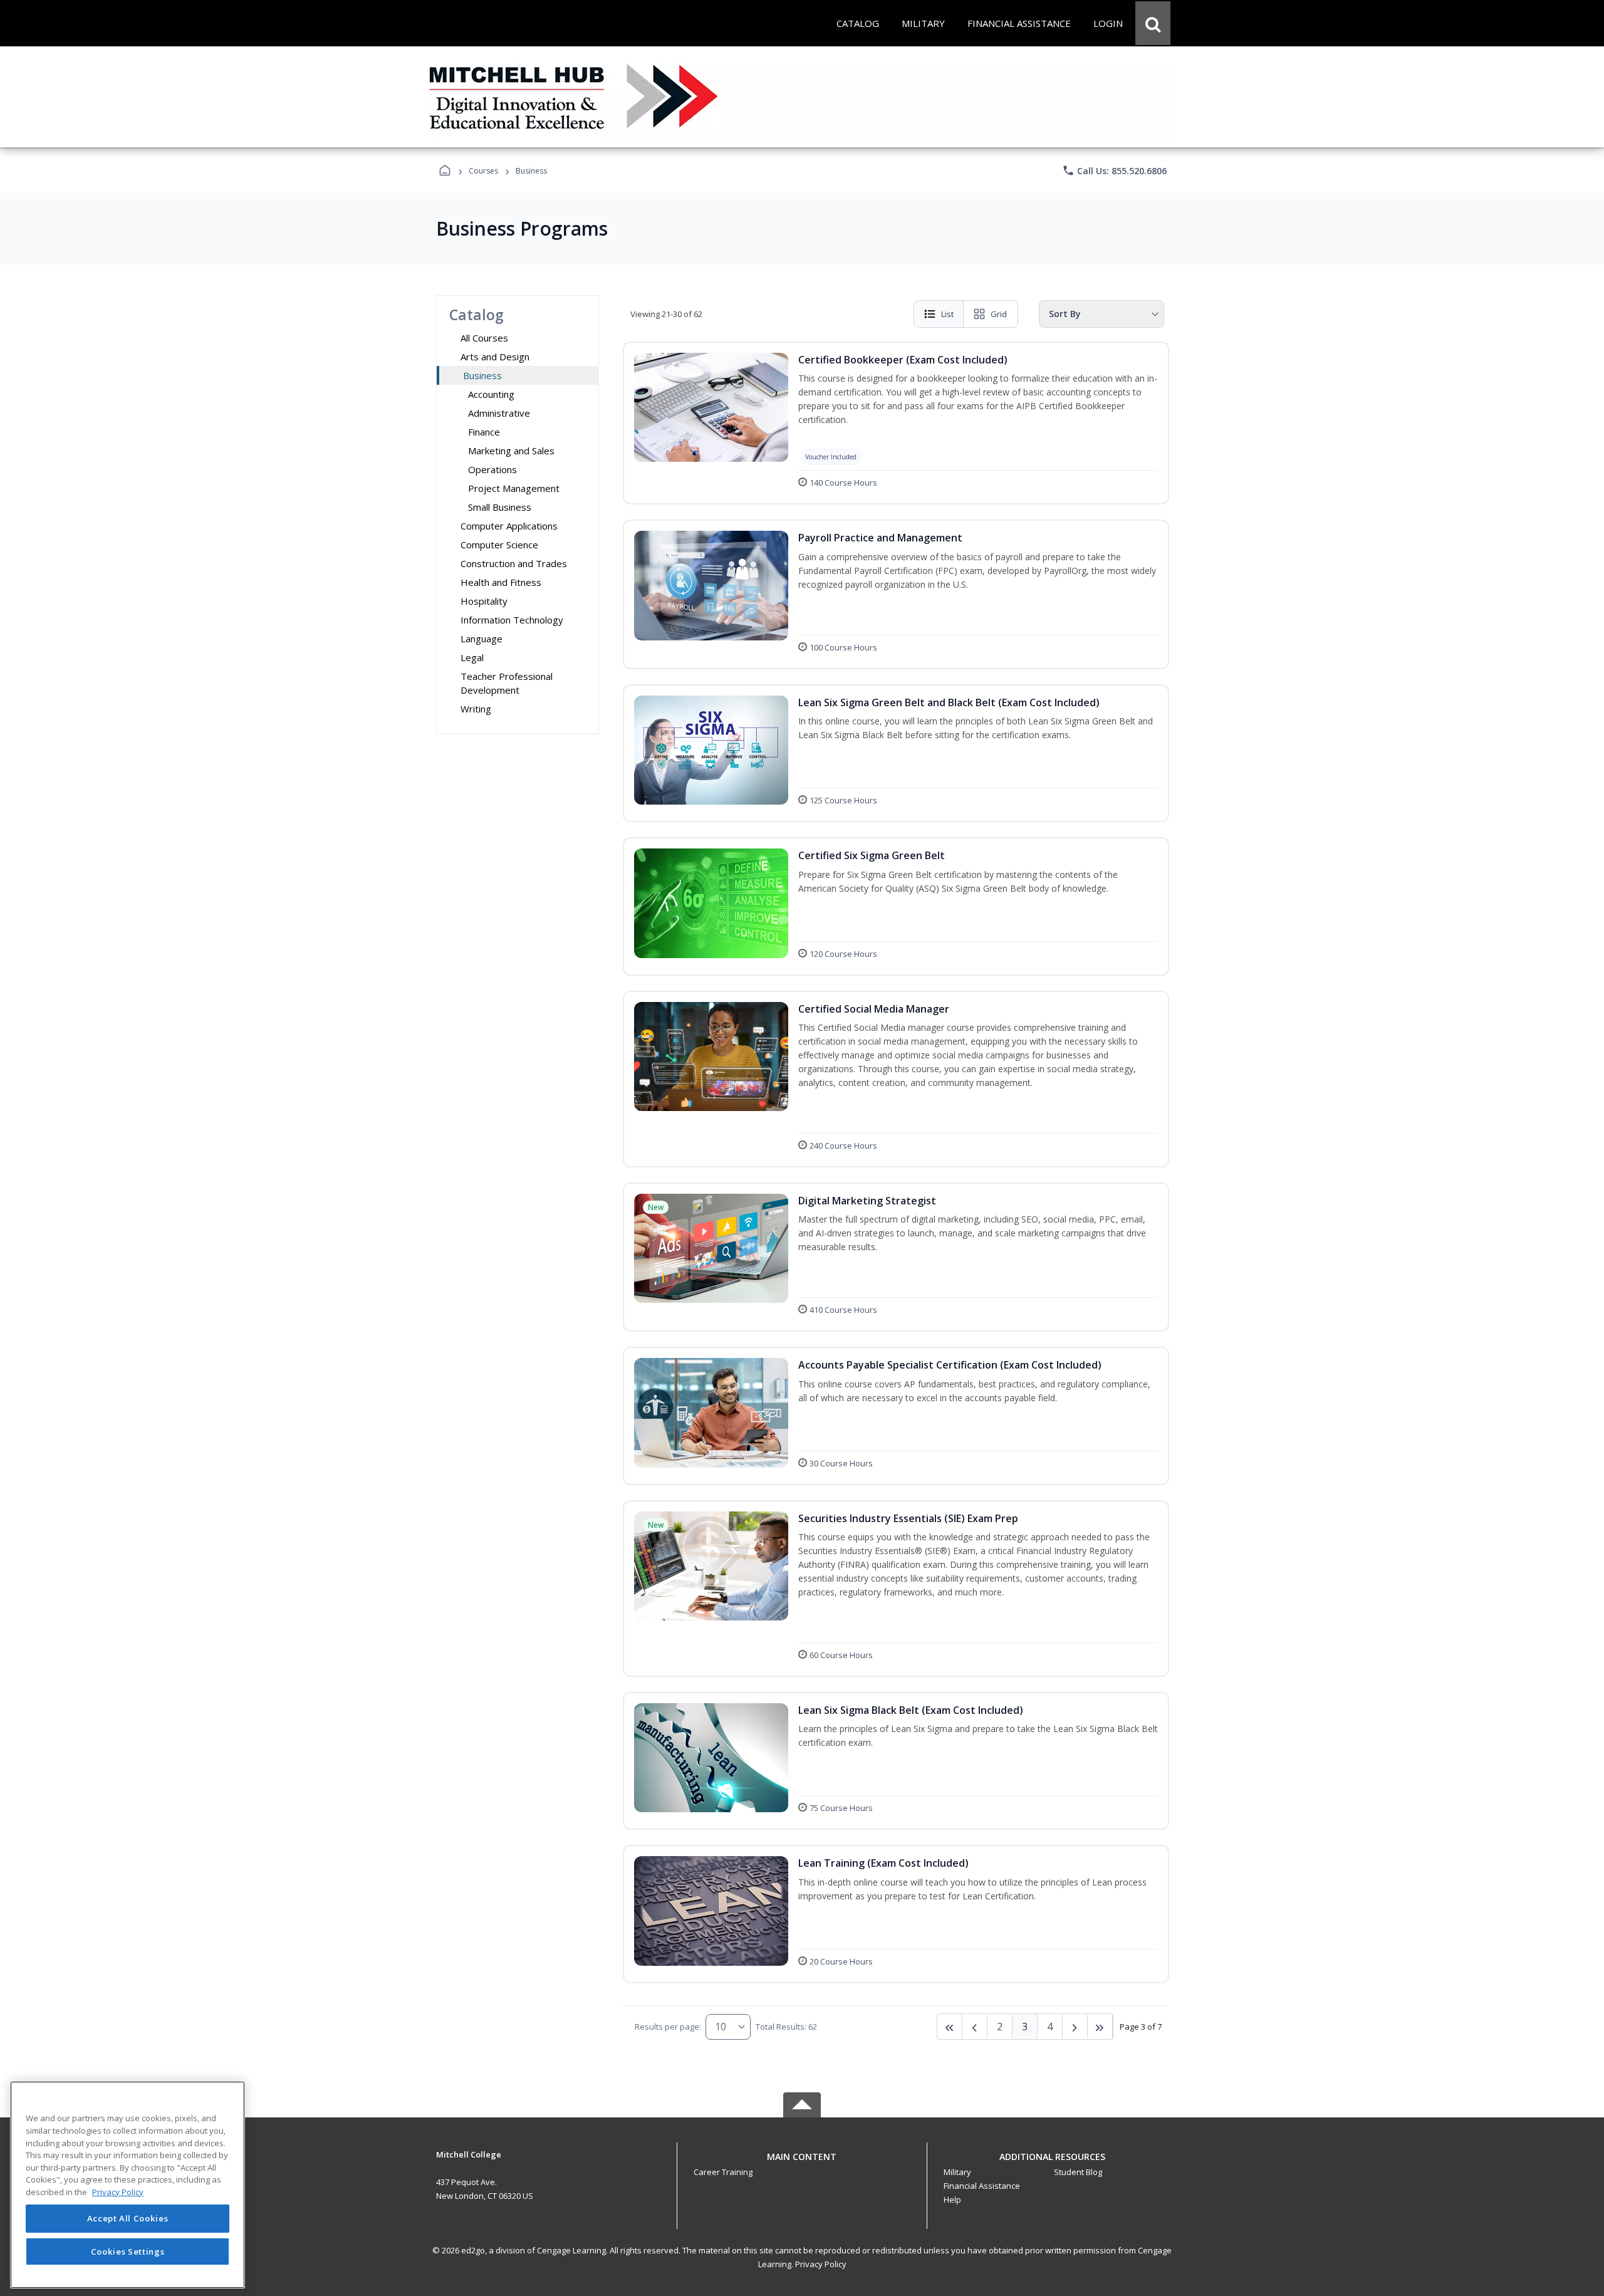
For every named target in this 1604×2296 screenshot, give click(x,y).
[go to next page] (975, 2027)
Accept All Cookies (128, 2219)
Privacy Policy (821, 2264)
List (947, 314)
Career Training (723, 2172)
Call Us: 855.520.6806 (1114, 170)
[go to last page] (950, 2027)
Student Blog (1078, 2172)
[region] (128, 2185)
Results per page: (668, 2027)
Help (952, 2199)
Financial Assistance (982, 2186)
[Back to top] (802, 2163)
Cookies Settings (128, 2251)
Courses (483, 171)
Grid (999, 314)
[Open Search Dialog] (1153, 23)
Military (957, 2172)
